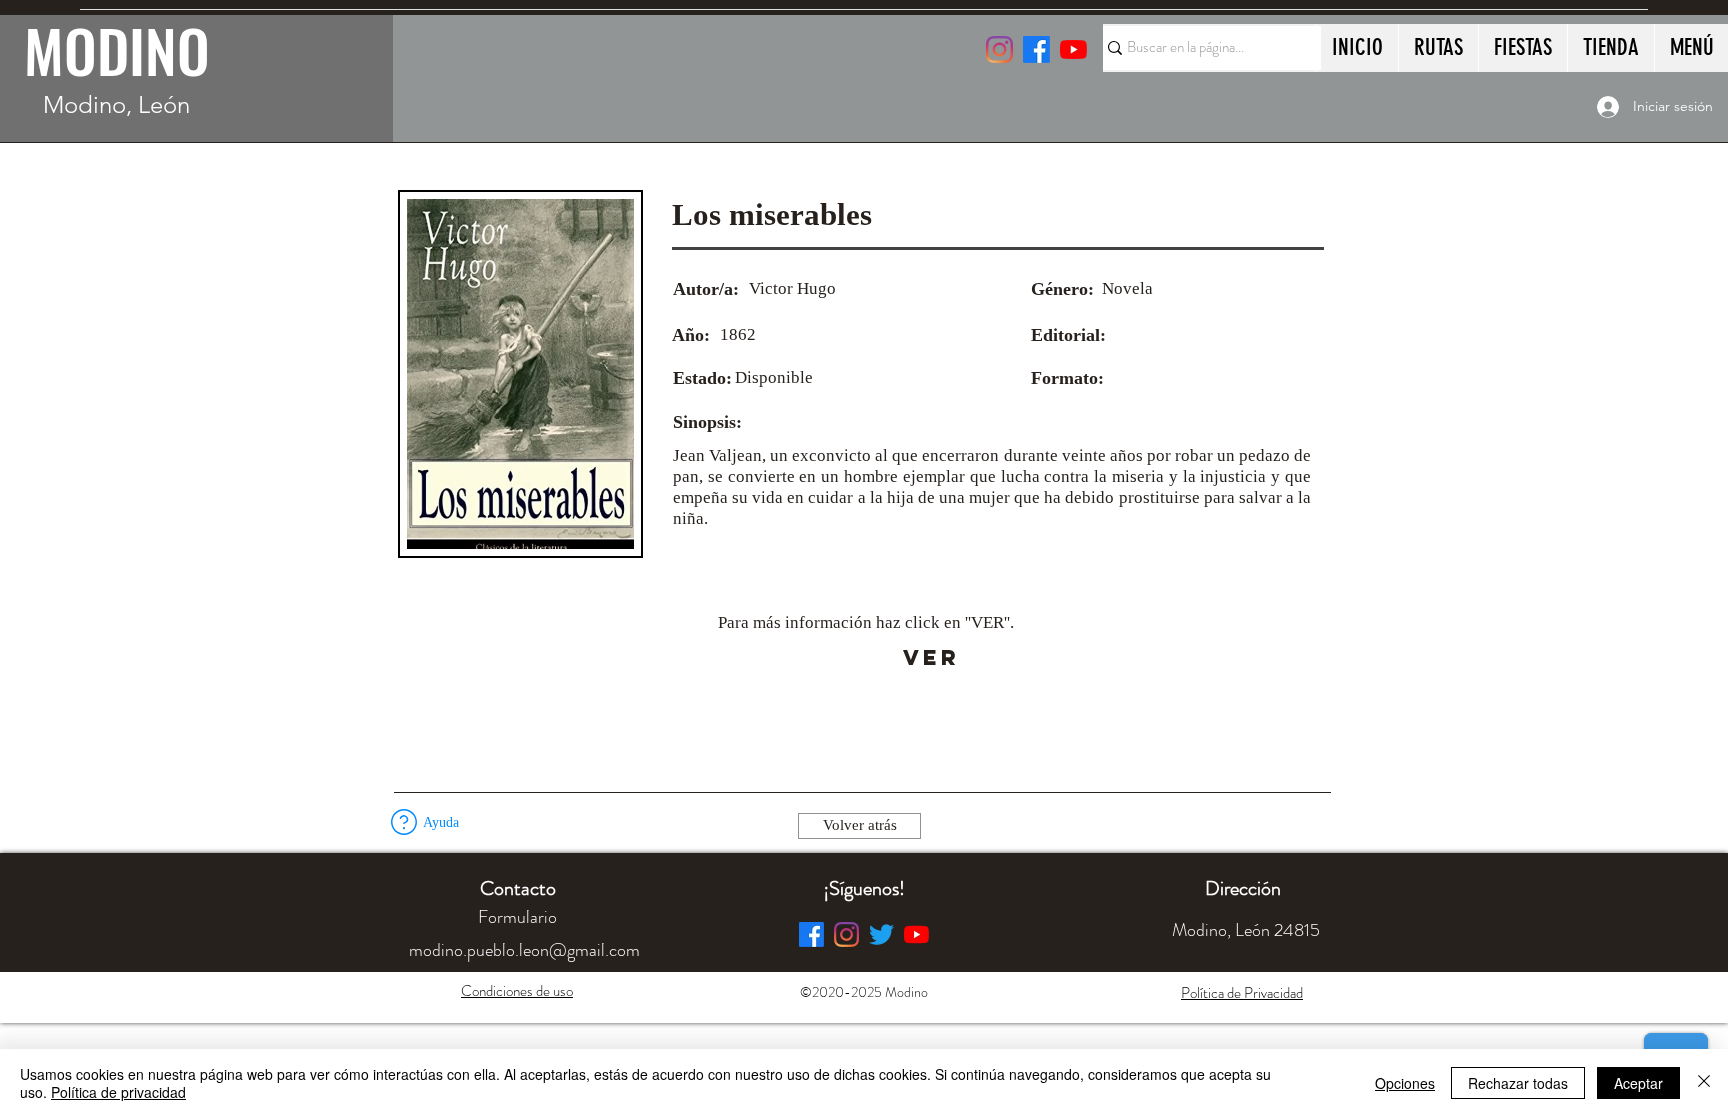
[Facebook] (811, 934)
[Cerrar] (1704, 1083)
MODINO (117, 50)
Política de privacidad (118, 1092)
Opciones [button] (1405, 1083)
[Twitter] (881, 934)
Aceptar (1638, 1083)
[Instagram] (999, 49)
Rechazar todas (1518, 1083)
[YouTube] (1073, 49)
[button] (404, 822)
